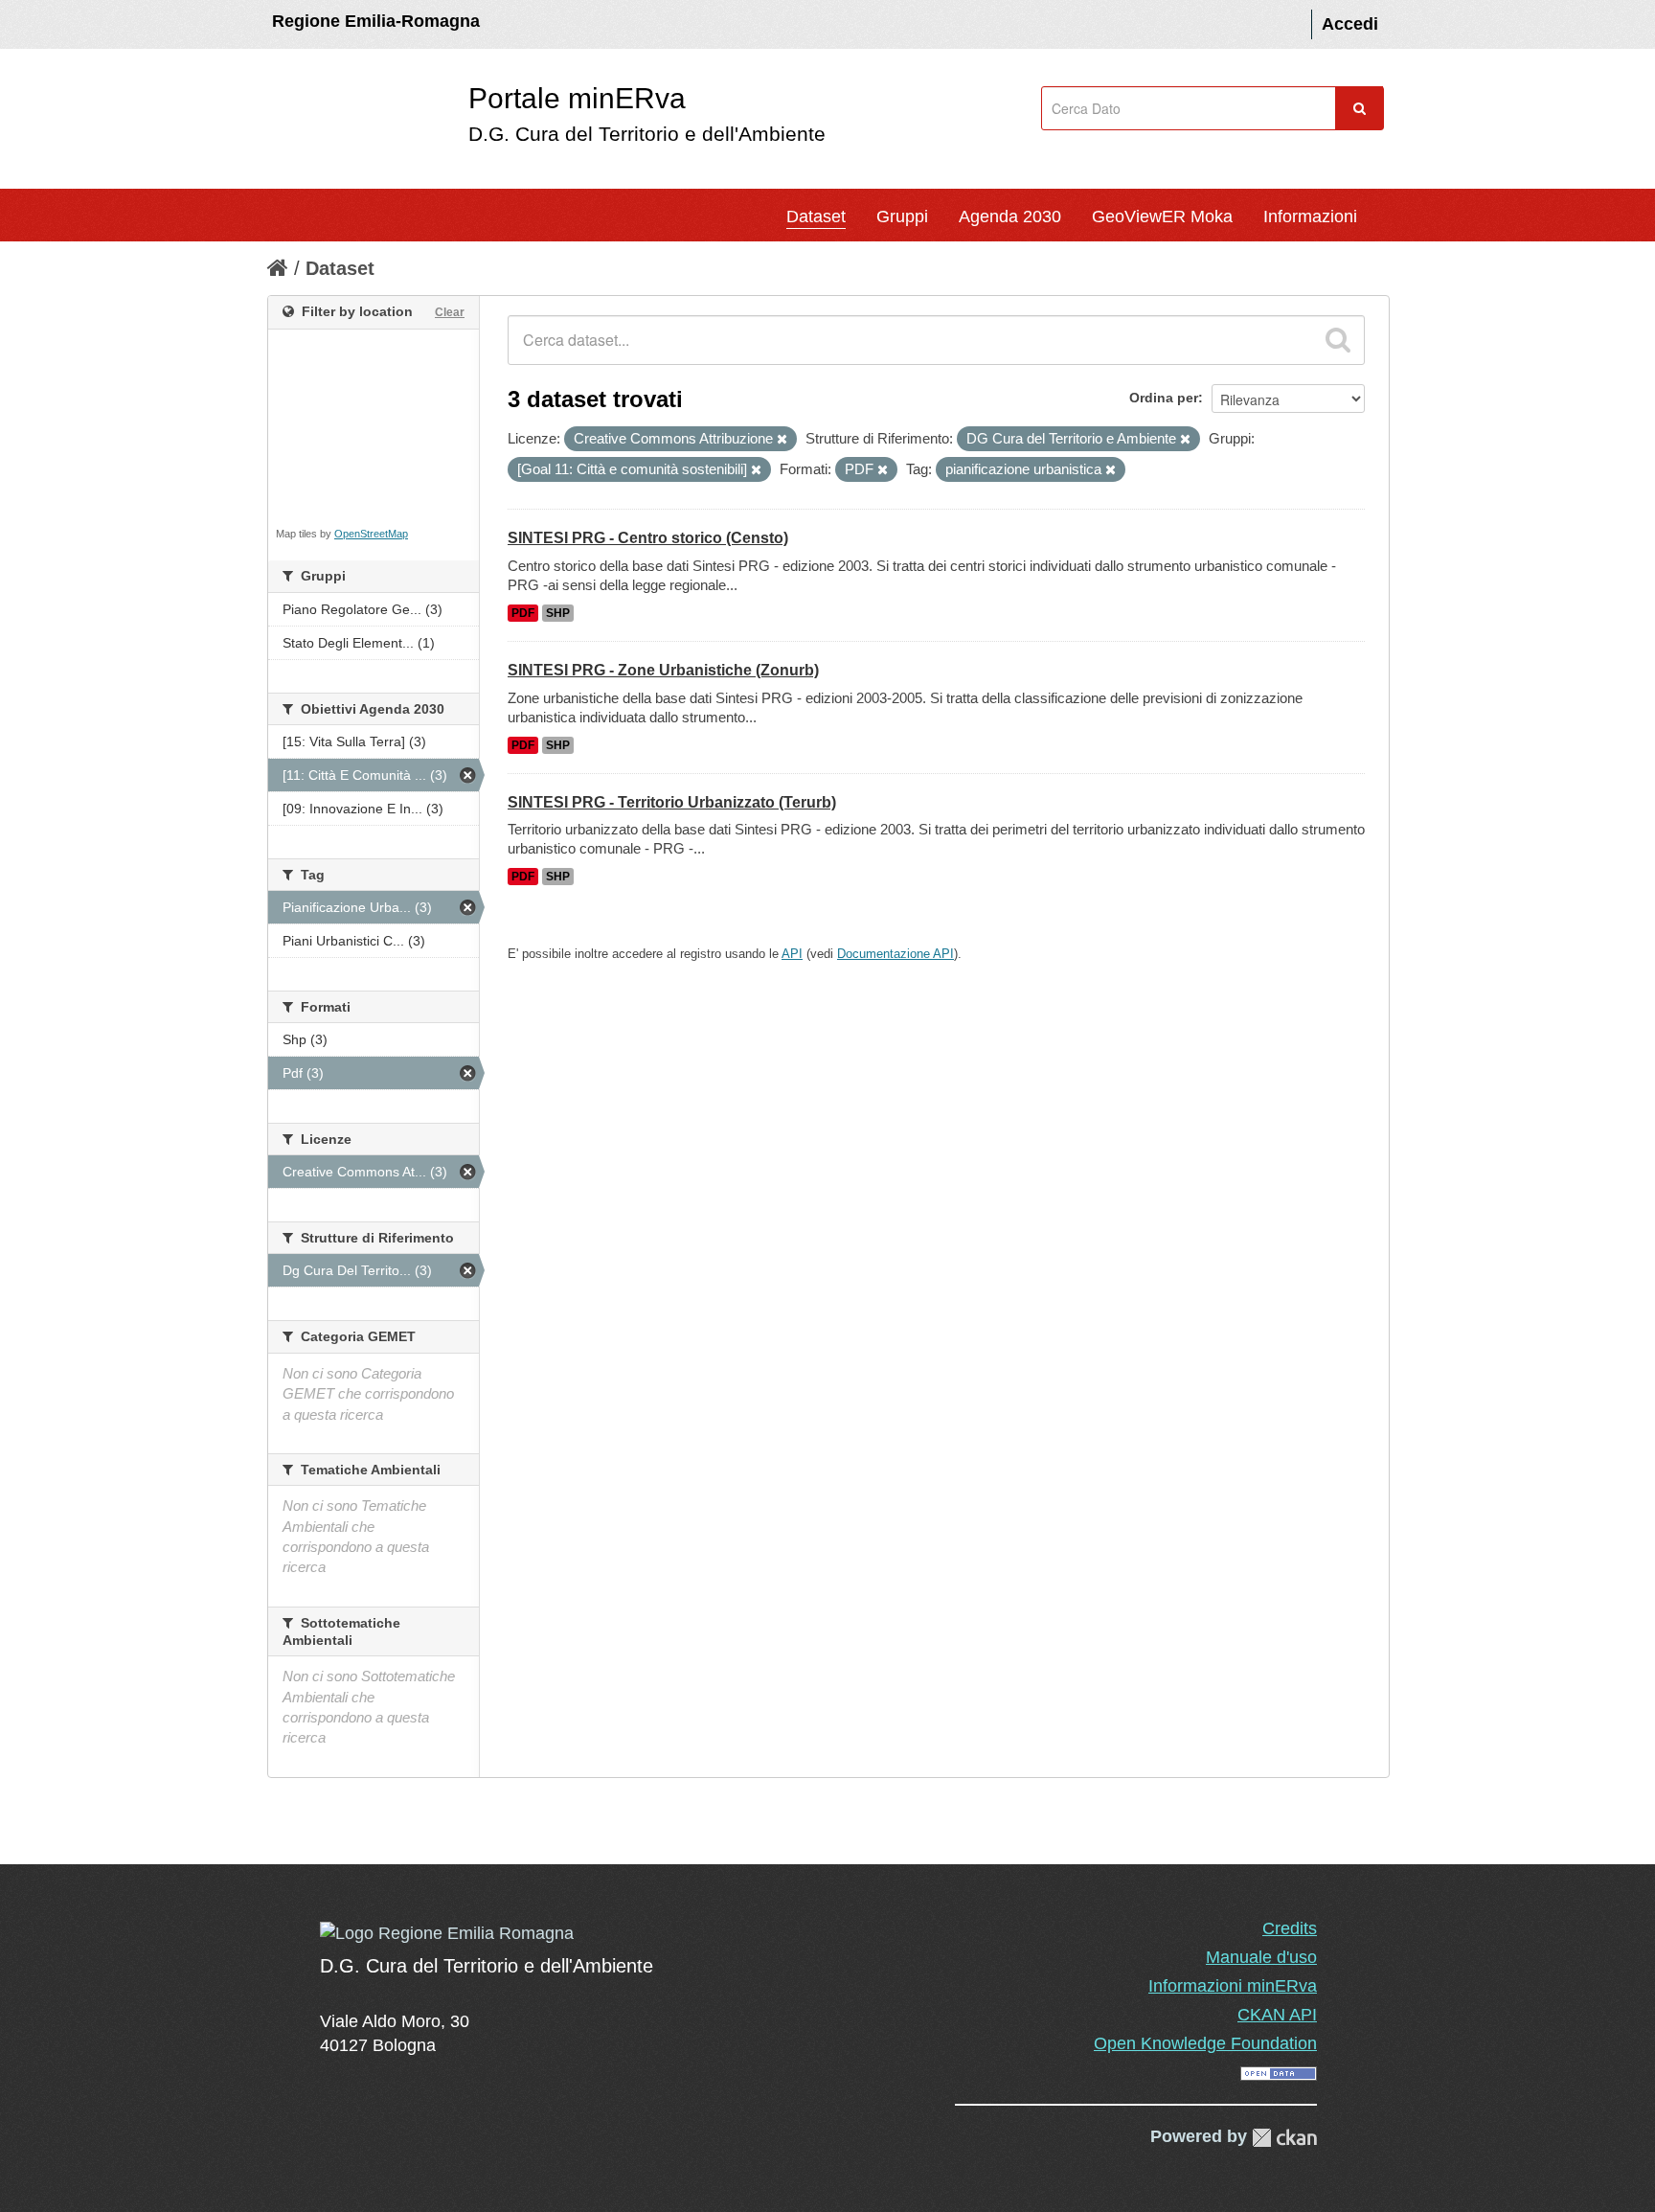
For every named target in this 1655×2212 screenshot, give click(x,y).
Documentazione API (896, 954)
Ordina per (1164, 398)
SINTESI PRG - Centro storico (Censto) (648, 538)
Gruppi (902, 217)
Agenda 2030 (1010, 217)
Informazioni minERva (1233, 1986)
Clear (450, 312)
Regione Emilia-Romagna (376, 21)
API (792, 954)
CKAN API (1277, 2015)
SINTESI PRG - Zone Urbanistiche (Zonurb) (663, 670)
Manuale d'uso (1261, 1957)
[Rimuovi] (782, 440)
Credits (1290, 1928)
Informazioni (1310, 217)
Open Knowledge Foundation (1205, 2043)
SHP (558, 613)
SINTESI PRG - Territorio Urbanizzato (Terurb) (672, 802)
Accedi (1350, 24)
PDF (523, 613)
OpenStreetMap (371, 534)
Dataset (816, 217)
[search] (1338, 340)
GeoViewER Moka (1162, 217)
